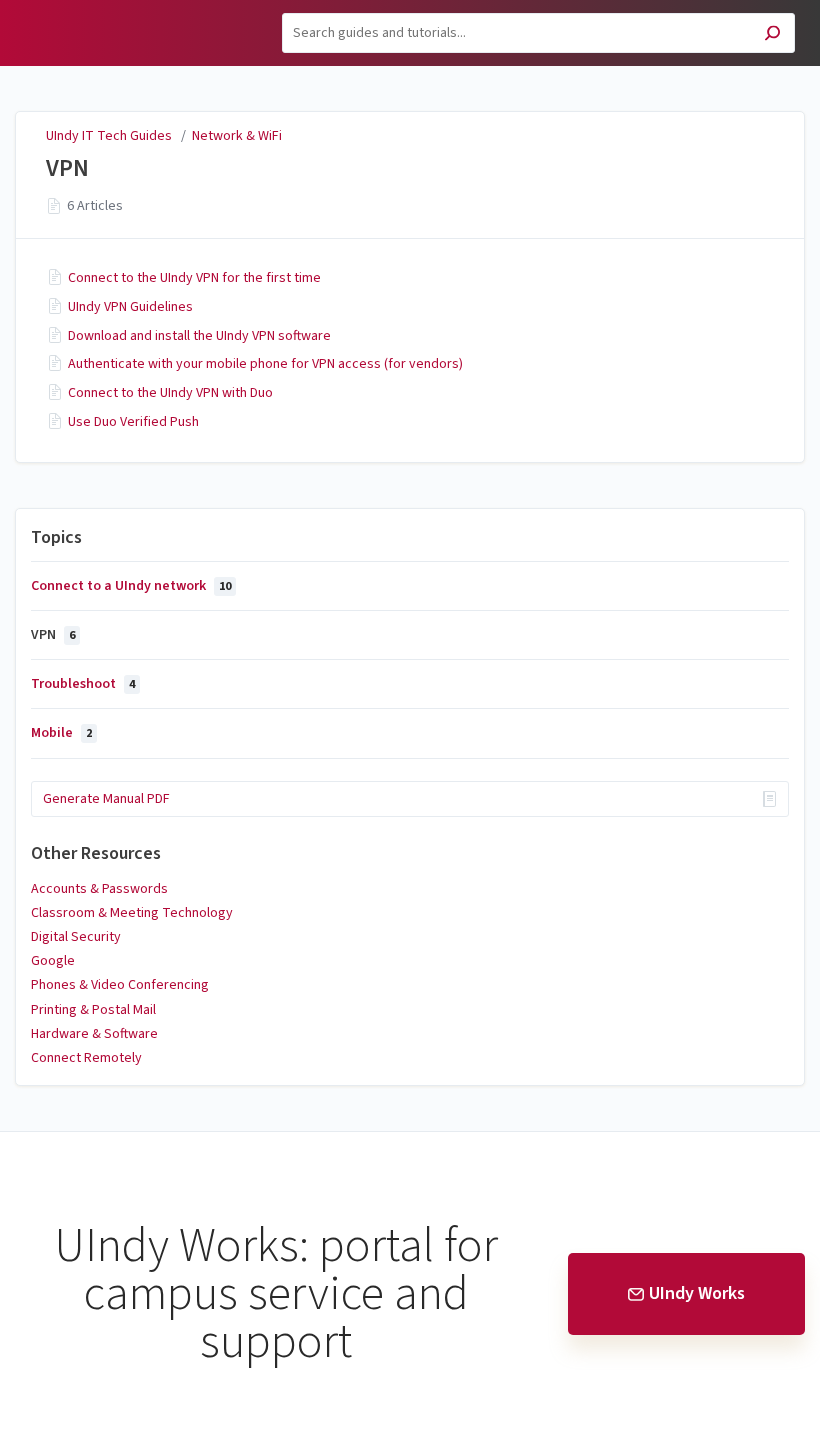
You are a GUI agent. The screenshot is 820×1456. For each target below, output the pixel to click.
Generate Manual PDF (106, 799)
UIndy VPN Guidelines (130, 307)
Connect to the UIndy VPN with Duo (170, 393)
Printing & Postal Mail (93, 1010)
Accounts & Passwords (99, 889)
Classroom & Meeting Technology (132, 913)
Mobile (61, 733)
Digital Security (76, 937)
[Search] (772, 35)
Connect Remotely (86, 1058)
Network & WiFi (237, 136)
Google (53, 961)
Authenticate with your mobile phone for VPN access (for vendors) (265, 364)
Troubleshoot (83, 684)
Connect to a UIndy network (131, 586)
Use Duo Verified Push (133, 422)
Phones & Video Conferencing (120, 985)
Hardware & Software (94, 1034)
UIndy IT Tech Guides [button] (100, 11)
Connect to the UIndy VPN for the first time (194, 278)
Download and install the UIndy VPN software (199, 336)
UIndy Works (697, 1293)
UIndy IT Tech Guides (109, 136)
